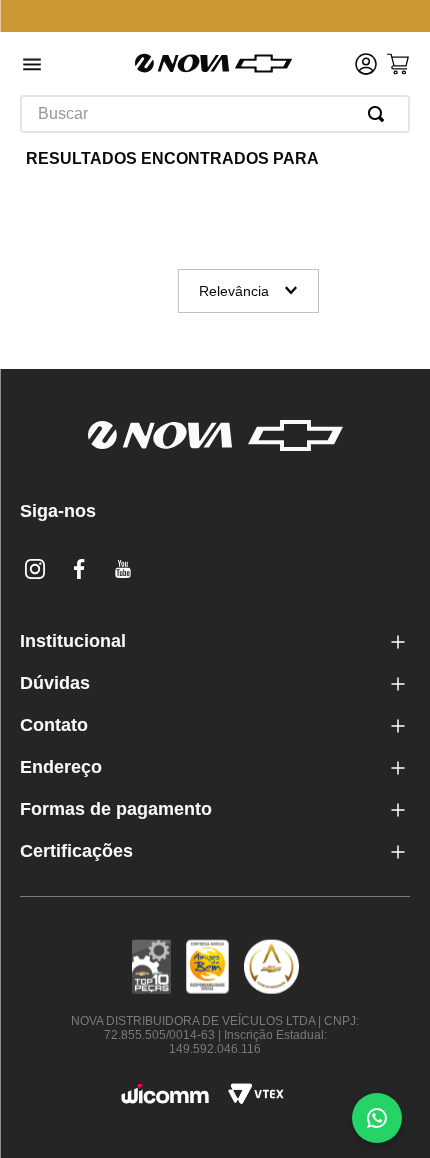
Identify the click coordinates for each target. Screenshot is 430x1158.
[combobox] (215, 114)
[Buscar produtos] (380, 114)
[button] (32, 66)
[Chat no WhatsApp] (377, 1118)
